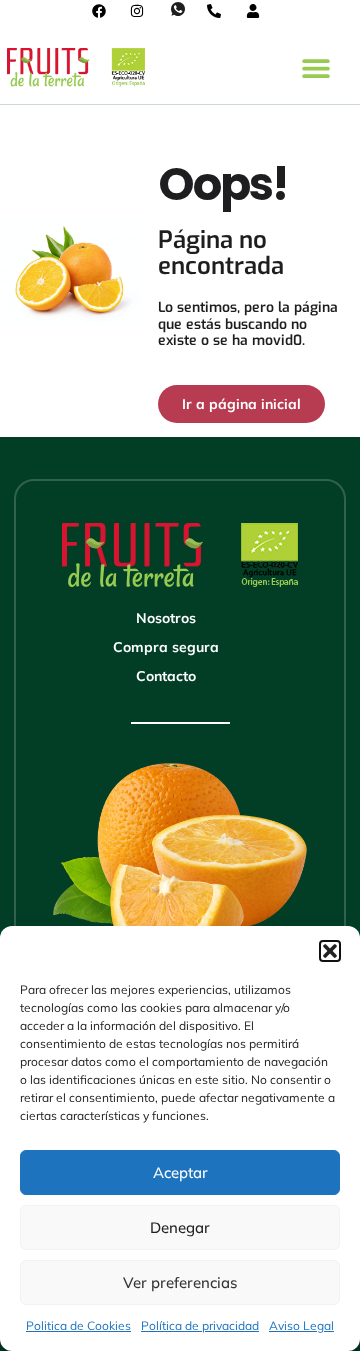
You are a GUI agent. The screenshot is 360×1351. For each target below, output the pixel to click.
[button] (330, 951)
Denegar (180, 1227)
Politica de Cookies (78, 1325)
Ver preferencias (180, 1282)
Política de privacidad (200, 1325)
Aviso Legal (301, 1325)
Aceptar (180, 1172)
